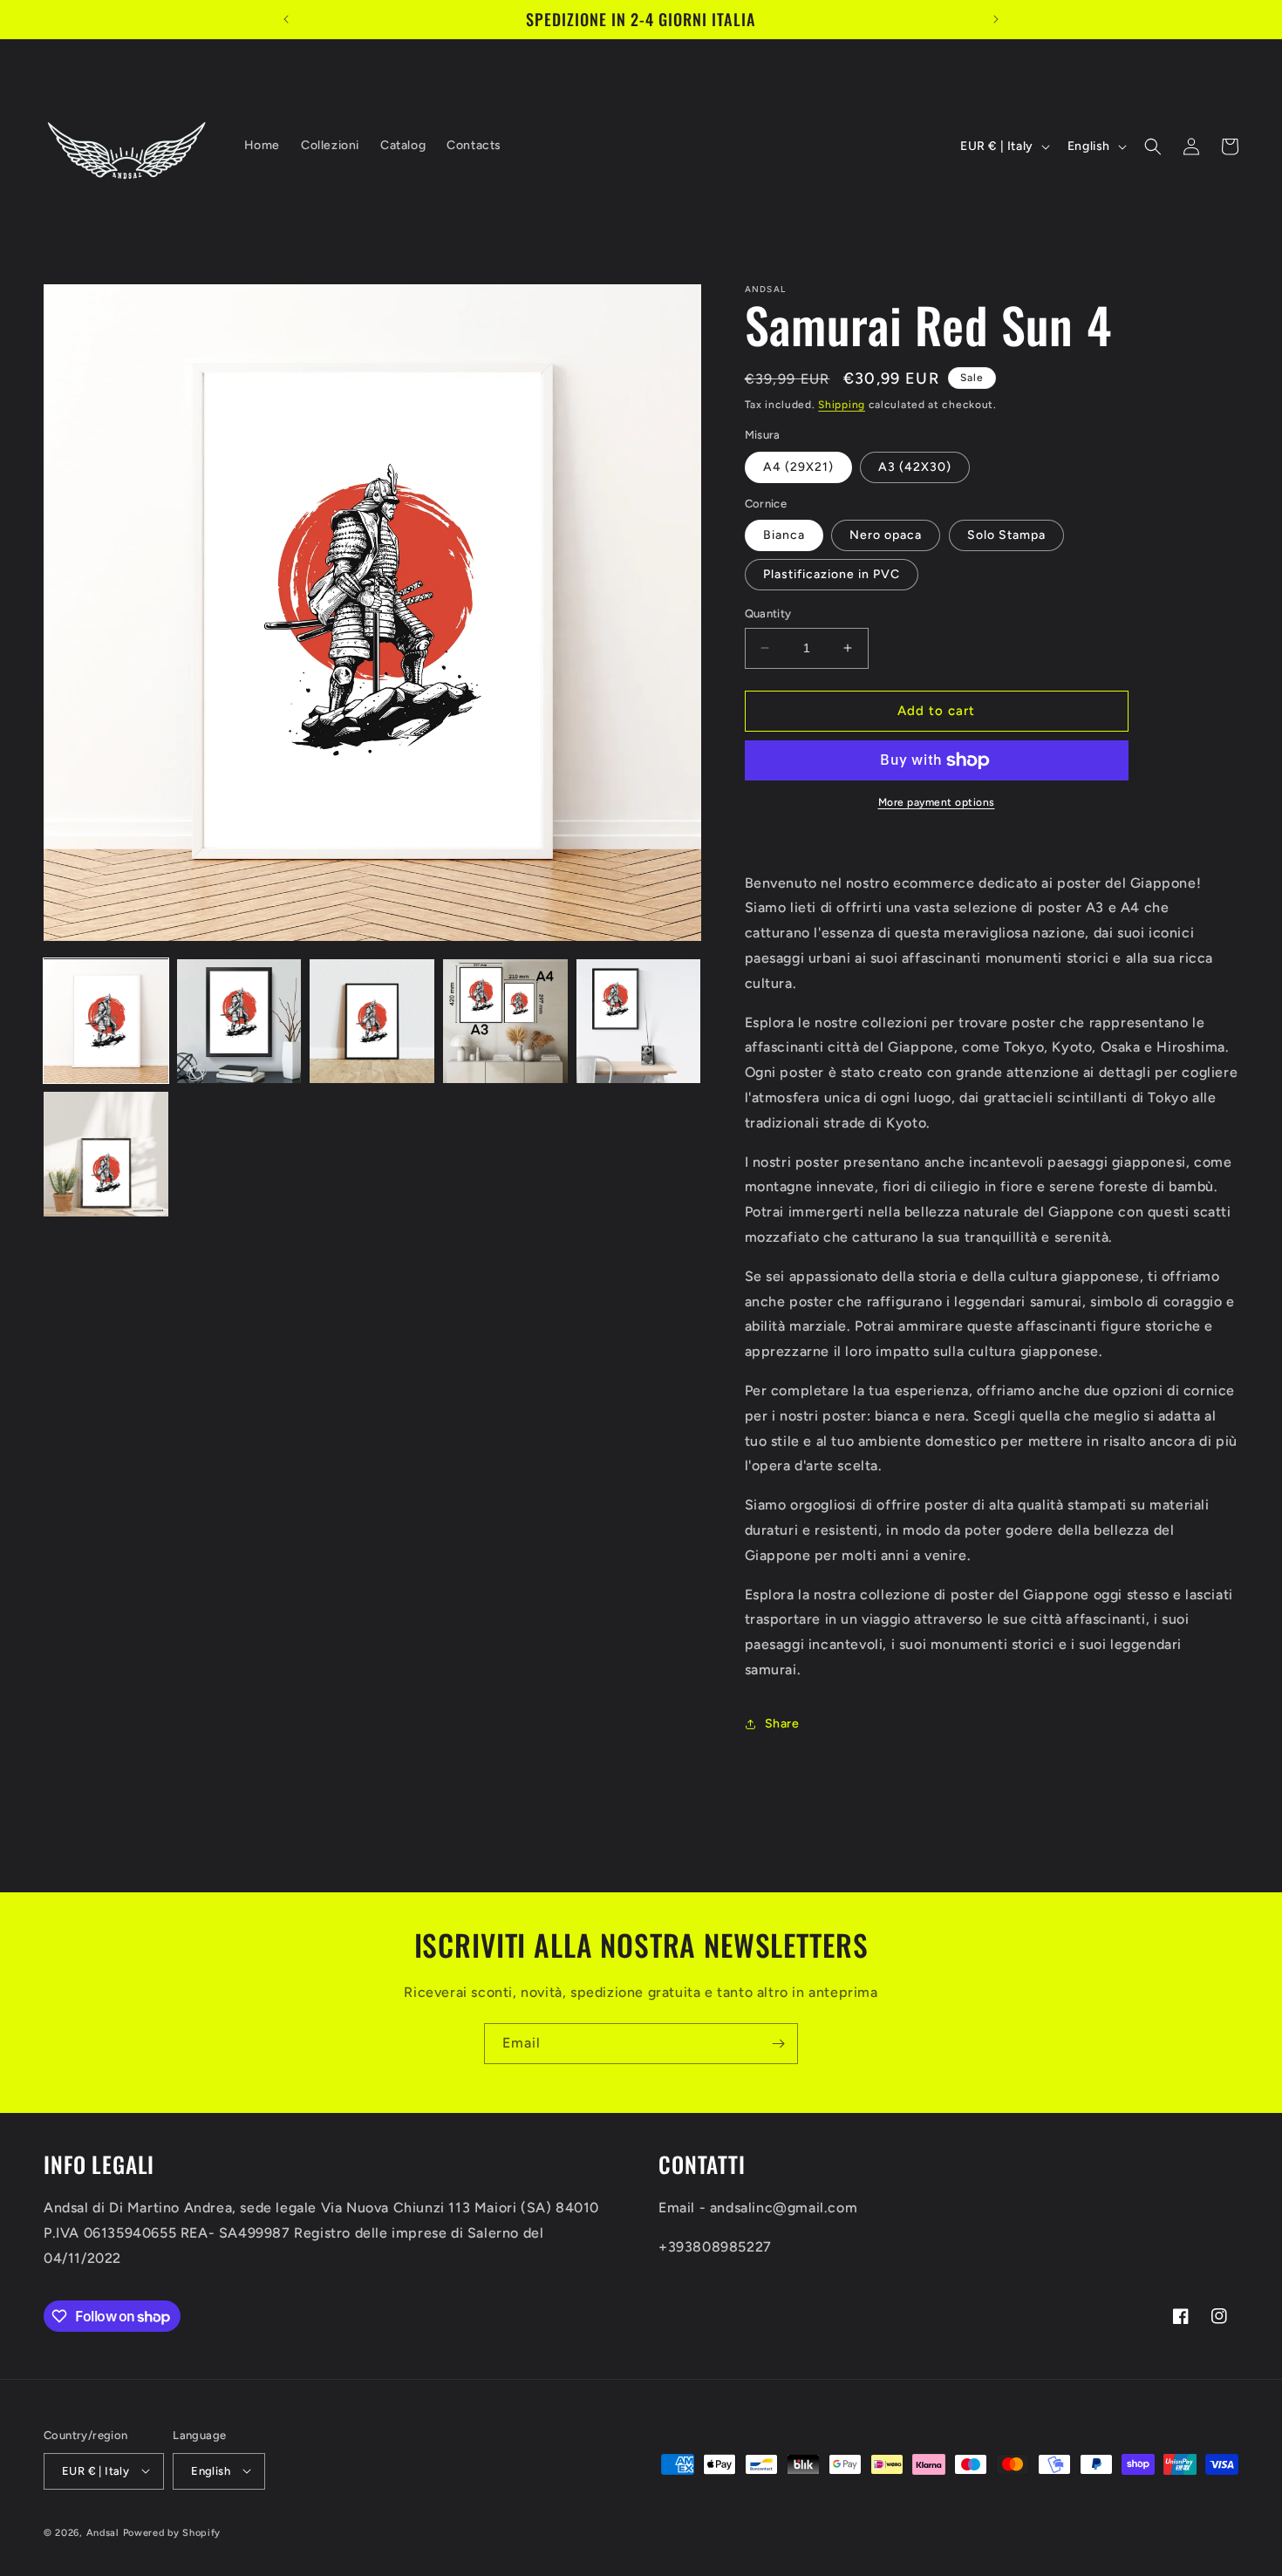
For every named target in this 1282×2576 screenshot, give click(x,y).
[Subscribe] (778, 2044)
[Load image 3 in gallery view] (372, 1022)
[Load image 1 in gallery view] (106, 1022)
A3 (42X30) (915, 467)
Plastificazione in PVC (832, 574)
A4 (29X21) (798, 467)
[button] (1153, 147)
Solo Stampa (1006, 535)
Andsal (103, 2532)
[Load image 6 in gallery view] (106, 1154)
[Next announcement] (996, 19)
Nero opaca (886, 535)
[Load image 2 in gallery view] (239, 1022)
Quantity (768, 613)
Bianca (784, 535)
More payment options (937, 802)
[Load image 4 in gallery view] (505, 1022)
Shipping (842, 405)
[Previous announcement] (286, 19)
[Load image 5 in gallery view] (639, 1022)
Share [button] (782, 1724)
